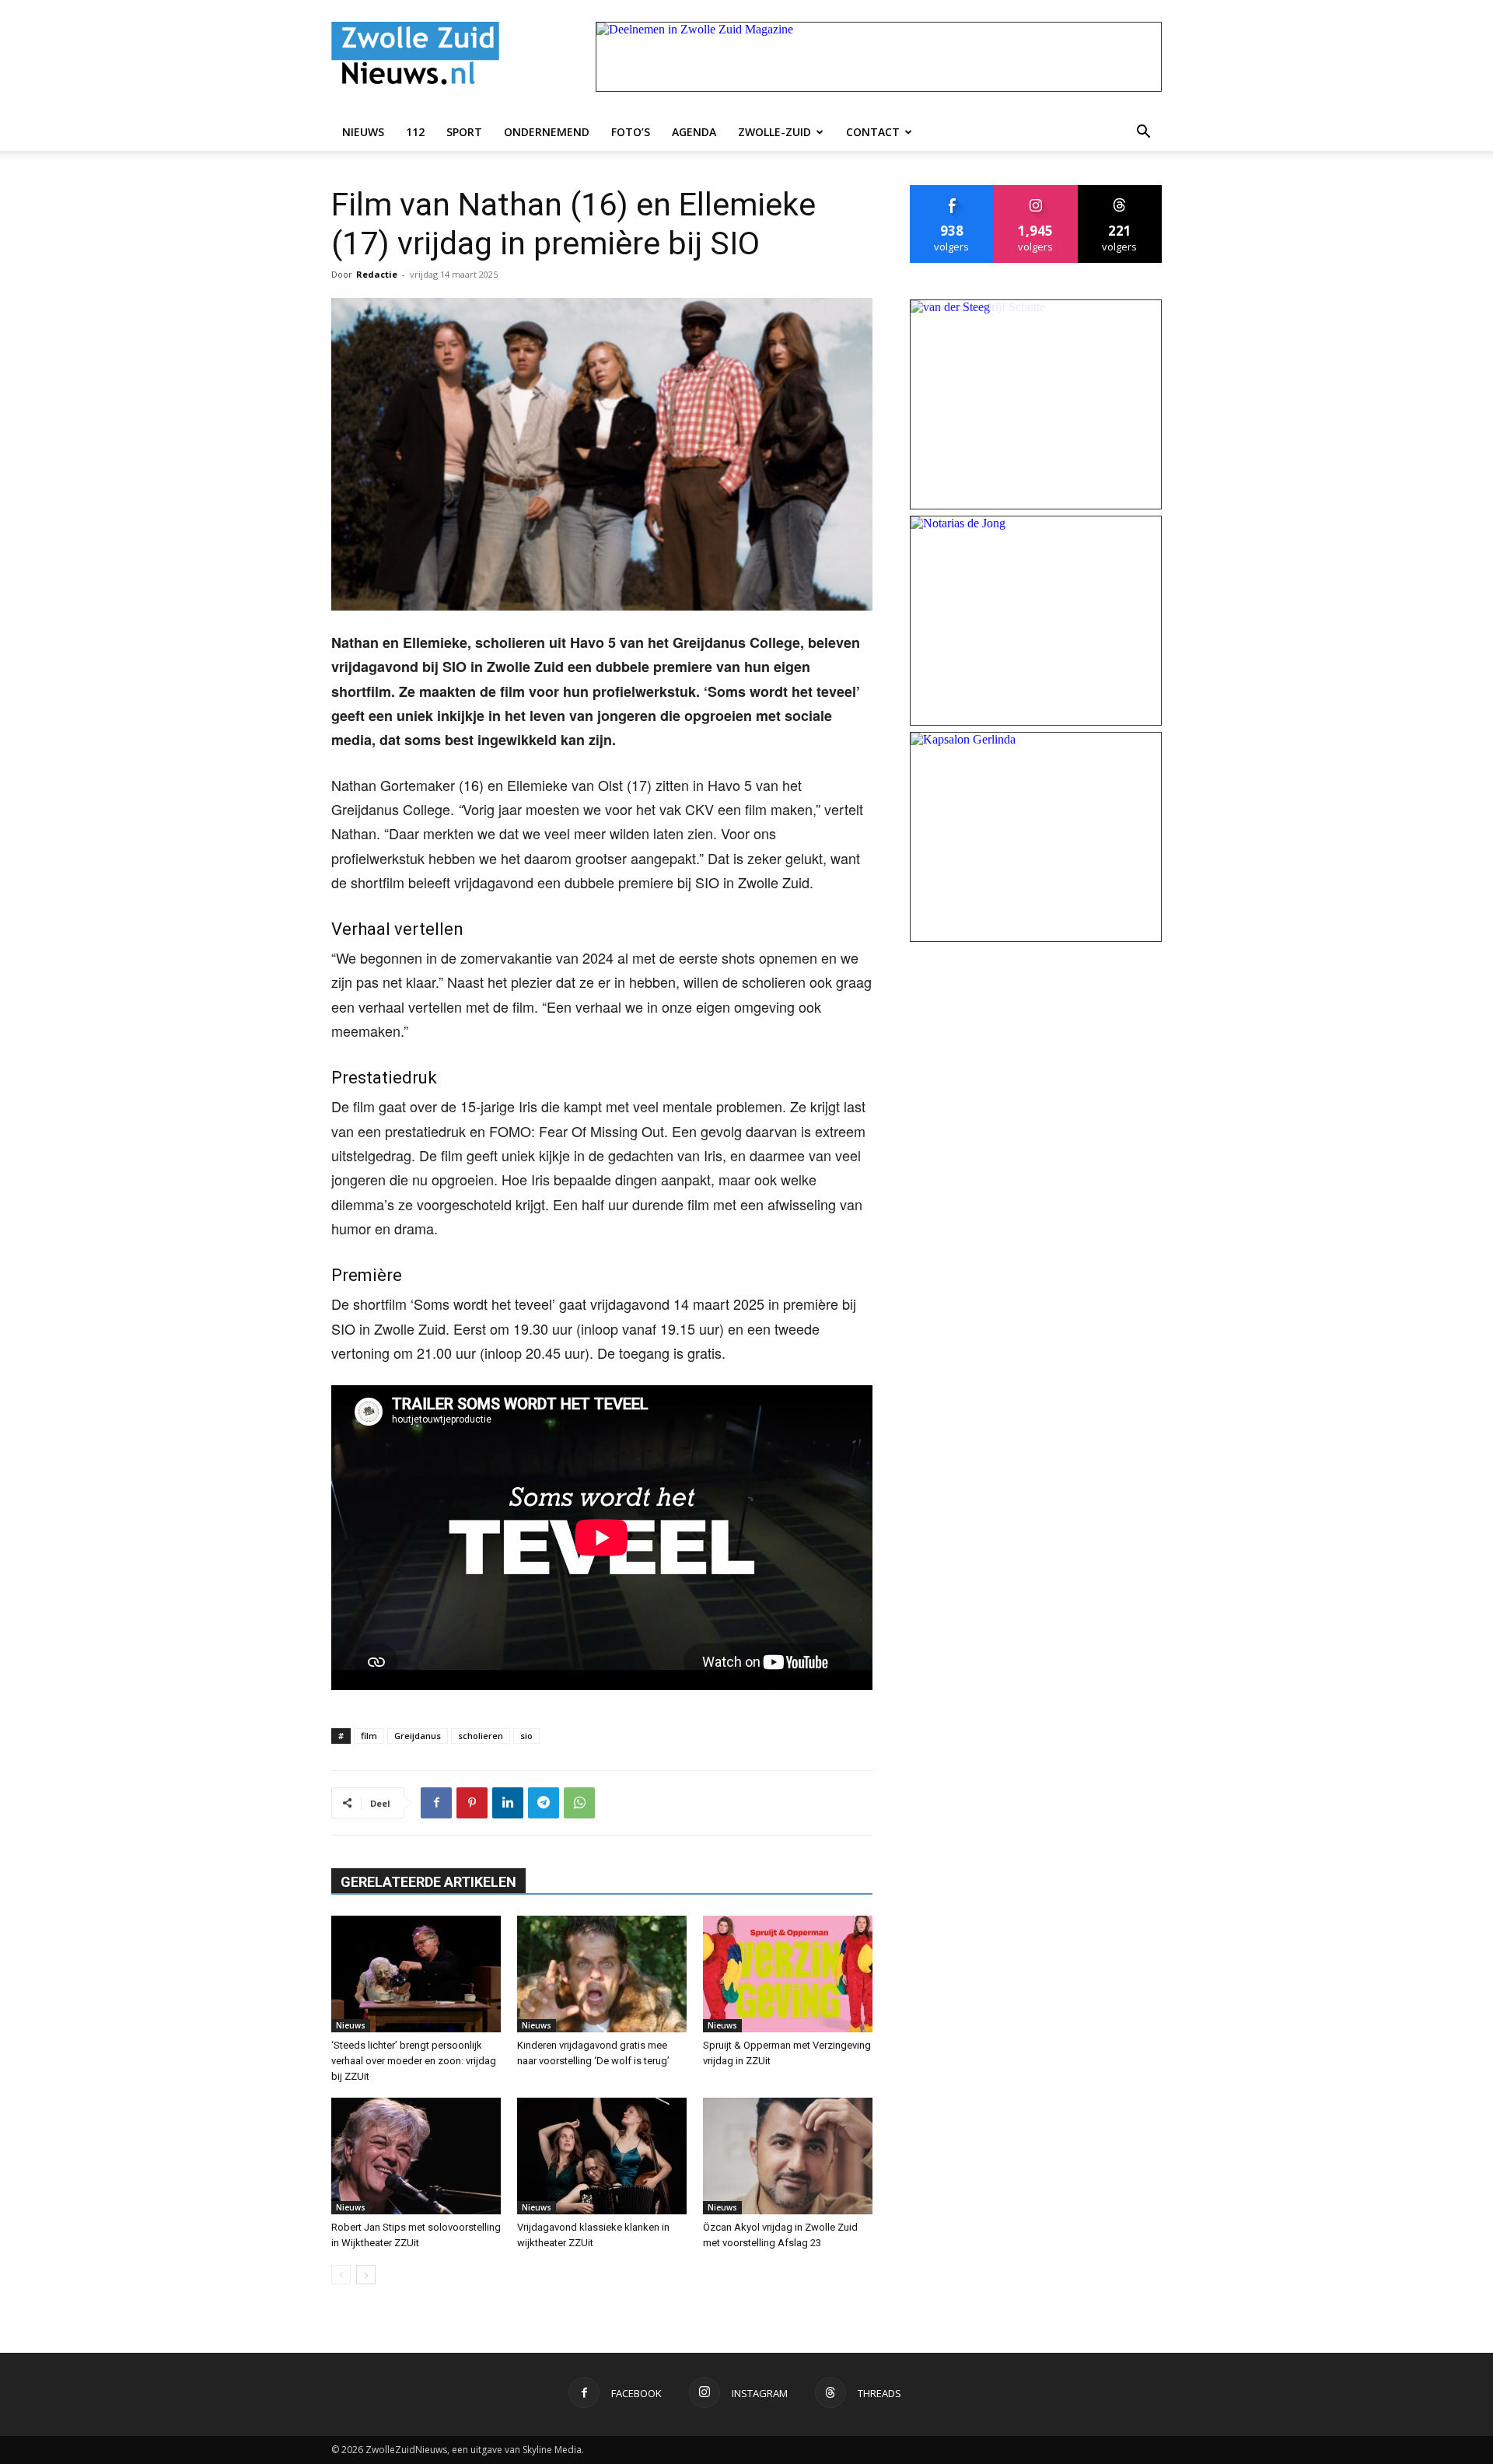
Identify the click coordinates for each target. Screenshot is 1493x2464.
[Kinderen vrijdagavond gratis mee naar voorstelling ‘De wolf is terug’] (602, 1974)
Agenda (694, 132)
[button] (1143, 132)
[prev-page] (341, 2275)
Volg (1036, 191)
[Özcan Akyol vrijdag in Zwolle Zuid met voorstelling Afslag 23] (788, 2156)
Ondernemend (547, 132)
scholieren (481, 1736)
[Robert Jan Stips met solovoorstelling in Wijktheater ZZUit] (416, 2156)
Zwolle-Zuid (774, 132)
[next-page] (366, 2275)
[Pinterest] (472, 1803)
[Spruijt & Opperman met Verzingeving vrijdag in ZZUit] (788, 1974)
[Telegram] (544, 1803)
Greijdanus (418, 1736)
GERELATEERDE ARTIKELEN (428, 1882)
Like (952, 191)
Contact (873, 132)
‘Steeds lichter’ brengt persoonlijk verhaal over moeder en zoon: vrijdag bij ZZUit (414, 2061)
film (369, 1736)
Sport (464, 132)
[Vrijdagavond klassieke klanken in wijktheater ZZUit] (602, 2156)
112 (415, 132)
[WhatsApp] (579, 1803)
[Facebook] (436, 1803)
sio (526, 1736)
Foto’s (631, 132)
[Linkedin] (508, 1803)
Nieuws (363, 132)
